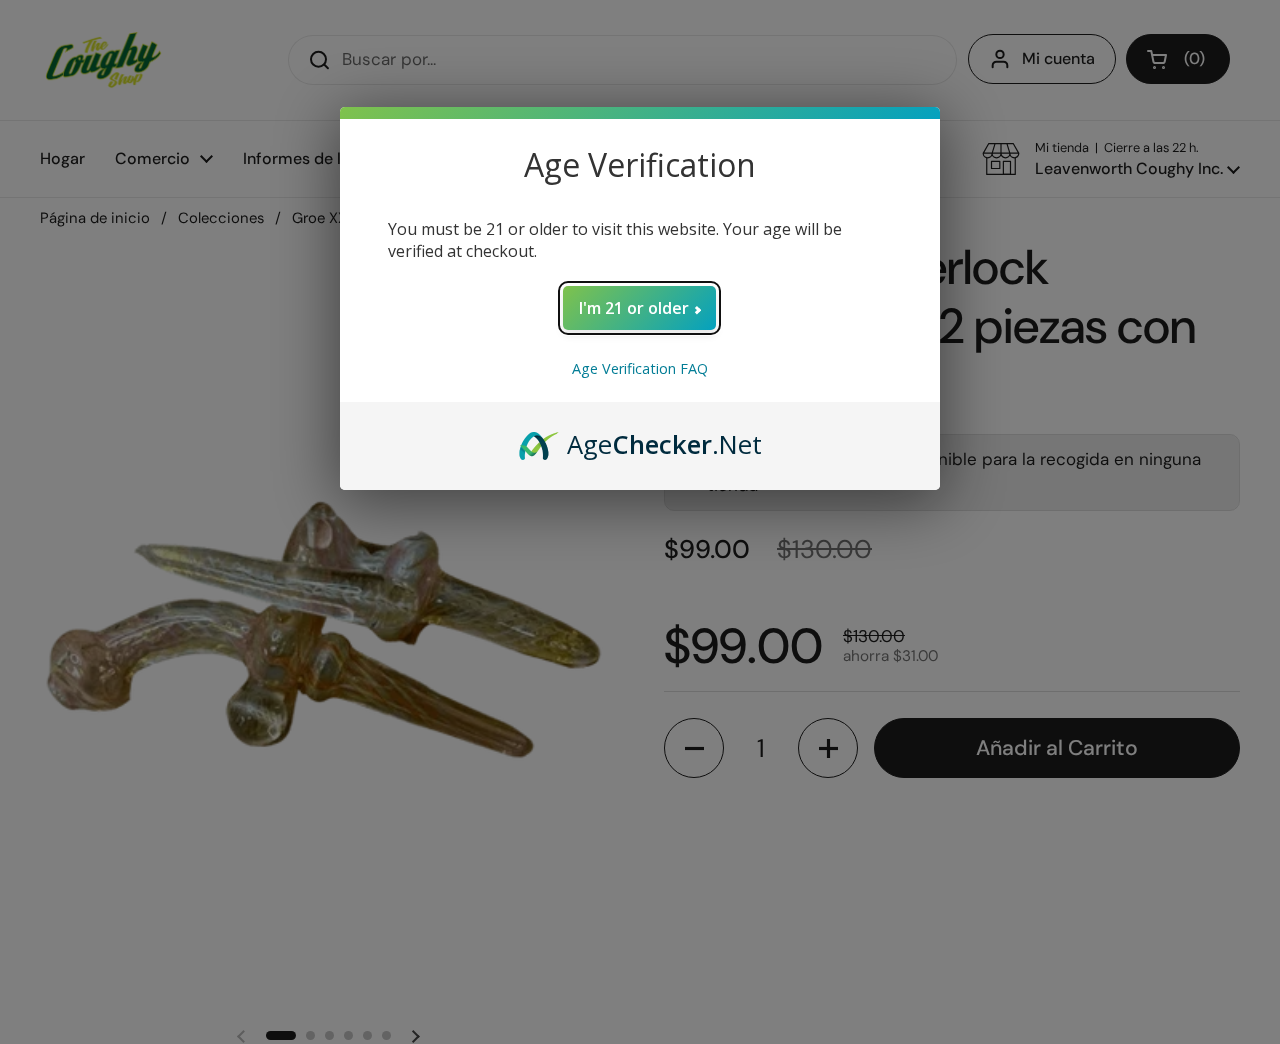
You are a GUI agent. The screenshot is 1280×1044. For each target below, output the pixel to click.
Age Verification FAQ (640, 368)
